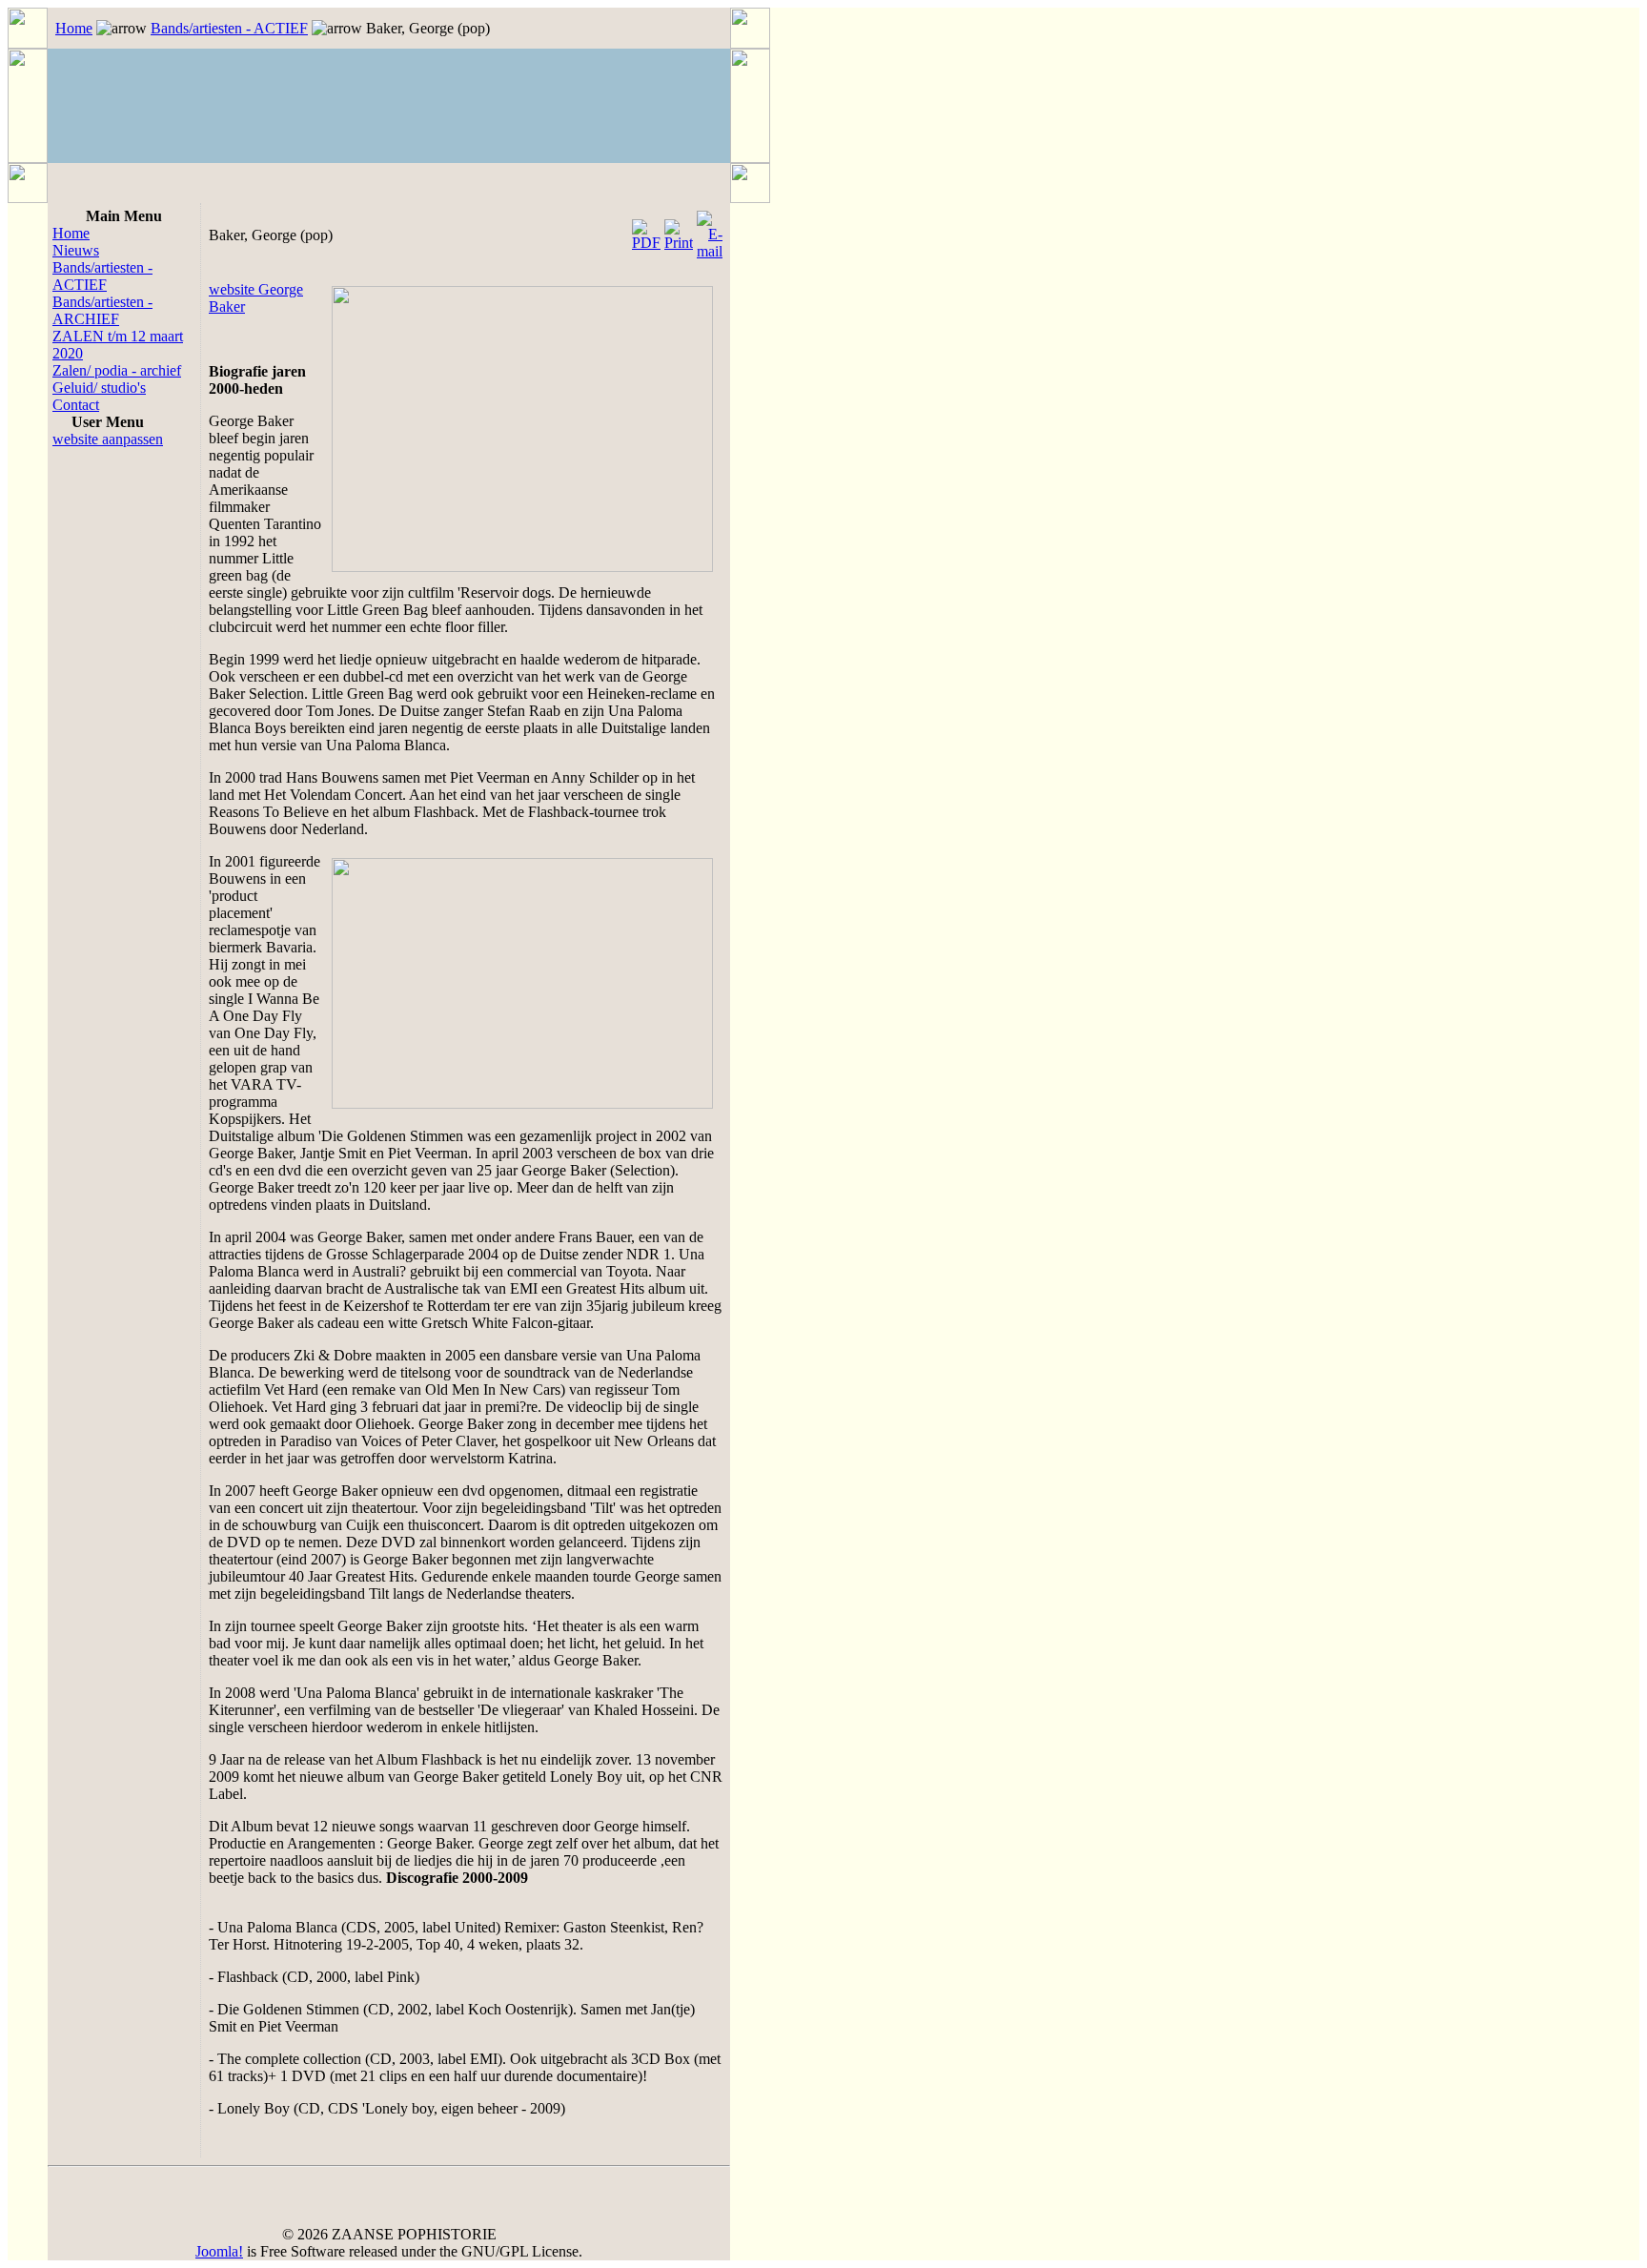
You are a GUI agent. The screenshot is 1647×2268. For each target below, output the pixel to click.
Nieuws (76, 250)
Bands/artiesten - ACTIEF (229, 28)
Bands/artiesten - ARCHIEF (102, 310)
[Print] (679, 230)
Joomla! (219, 2251)
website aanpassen (108, 439)
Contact (76, 405)
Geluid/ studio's (99, 388)
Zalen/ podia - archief (117, 370)
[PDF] (646, 230)
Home (74, 28)
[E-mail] (710, 230)
